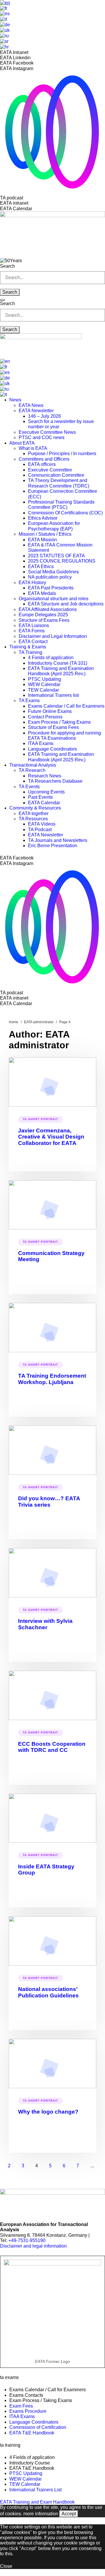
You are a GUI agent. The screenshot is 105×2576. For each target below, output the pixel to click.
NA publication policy (50, 577)
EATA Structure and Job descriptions (66, 604)
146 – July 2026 (44, 416)
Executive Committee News (47, 432)
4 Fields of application (51, 658)
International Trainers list (53, 695)
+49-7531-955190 (27, 2240)
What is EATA (33, 448)
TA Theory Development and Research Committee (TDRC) (59, 483)
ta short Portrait (40, 1119)
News (15, 400)
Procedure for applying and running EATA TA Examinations (64, 736)
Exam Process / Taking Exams (59, 722)
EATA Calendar (44, 803)
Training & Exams (28, 647)
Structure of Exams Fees (44, 620)
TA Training (30, 652)
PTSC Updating (44, 679)
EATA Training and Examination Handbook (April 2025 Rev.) (61, 671)
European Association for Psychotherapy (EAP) (54, 526)
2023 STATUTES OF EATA (56, 556)
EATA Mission (42, 540)
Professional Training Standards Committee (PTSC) (61, 505)
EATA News (31, 405)
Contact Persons (45, 717)
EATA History (32, 583)
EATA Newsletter (36, 411)
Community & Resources (35, 808)
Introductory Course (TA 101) (58, 663)
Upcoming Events (46, 792)
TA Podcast (40, 830)
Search (7, 266)
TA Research (32, 770)
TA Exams (29, 700)
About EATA (22, 443)
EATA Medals (42, 593)
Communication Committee (56, 475)
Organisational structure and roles (54, 599)
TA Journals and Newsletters (58, 840)
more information (41, 2514)
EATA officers (42, 464)
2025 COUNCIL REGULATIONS (62, 561)
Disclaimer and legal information (33, 2246)
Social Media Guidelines (53, 572)
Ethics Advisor (43, 518)
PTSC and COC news (42, 437)
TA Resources (33, 819)
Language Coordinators (52, 749)
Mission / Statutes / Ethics (45, 534)
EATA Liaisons (34, 625)
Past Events (40, 797)
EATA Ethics (41, 566)
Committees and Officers (44, 459)
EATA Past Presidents (51, 588)
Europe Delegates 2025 (43, 615)
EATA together (34, 813)
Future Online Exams (50, 711)
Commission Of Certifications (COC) (65, 513)
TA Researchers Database (55, 781)
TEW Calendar (43, 690)
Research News (45, 776)
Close (6, 2566)
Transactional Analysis (33, 765)
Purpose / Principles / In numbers (62, 454)
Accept (69, 2514)
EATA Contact (33, 642)
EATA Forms (32, 631)
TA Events (29, 787)
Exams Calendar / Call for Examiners (66, 706)
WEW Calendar (44, 684)
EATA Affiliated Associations (48, 609)
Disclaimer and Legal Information (53, 636)
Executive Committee (50, 470)
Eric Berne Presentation (53, 846)
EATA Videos (42, 824)
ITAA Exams (41, 743)
